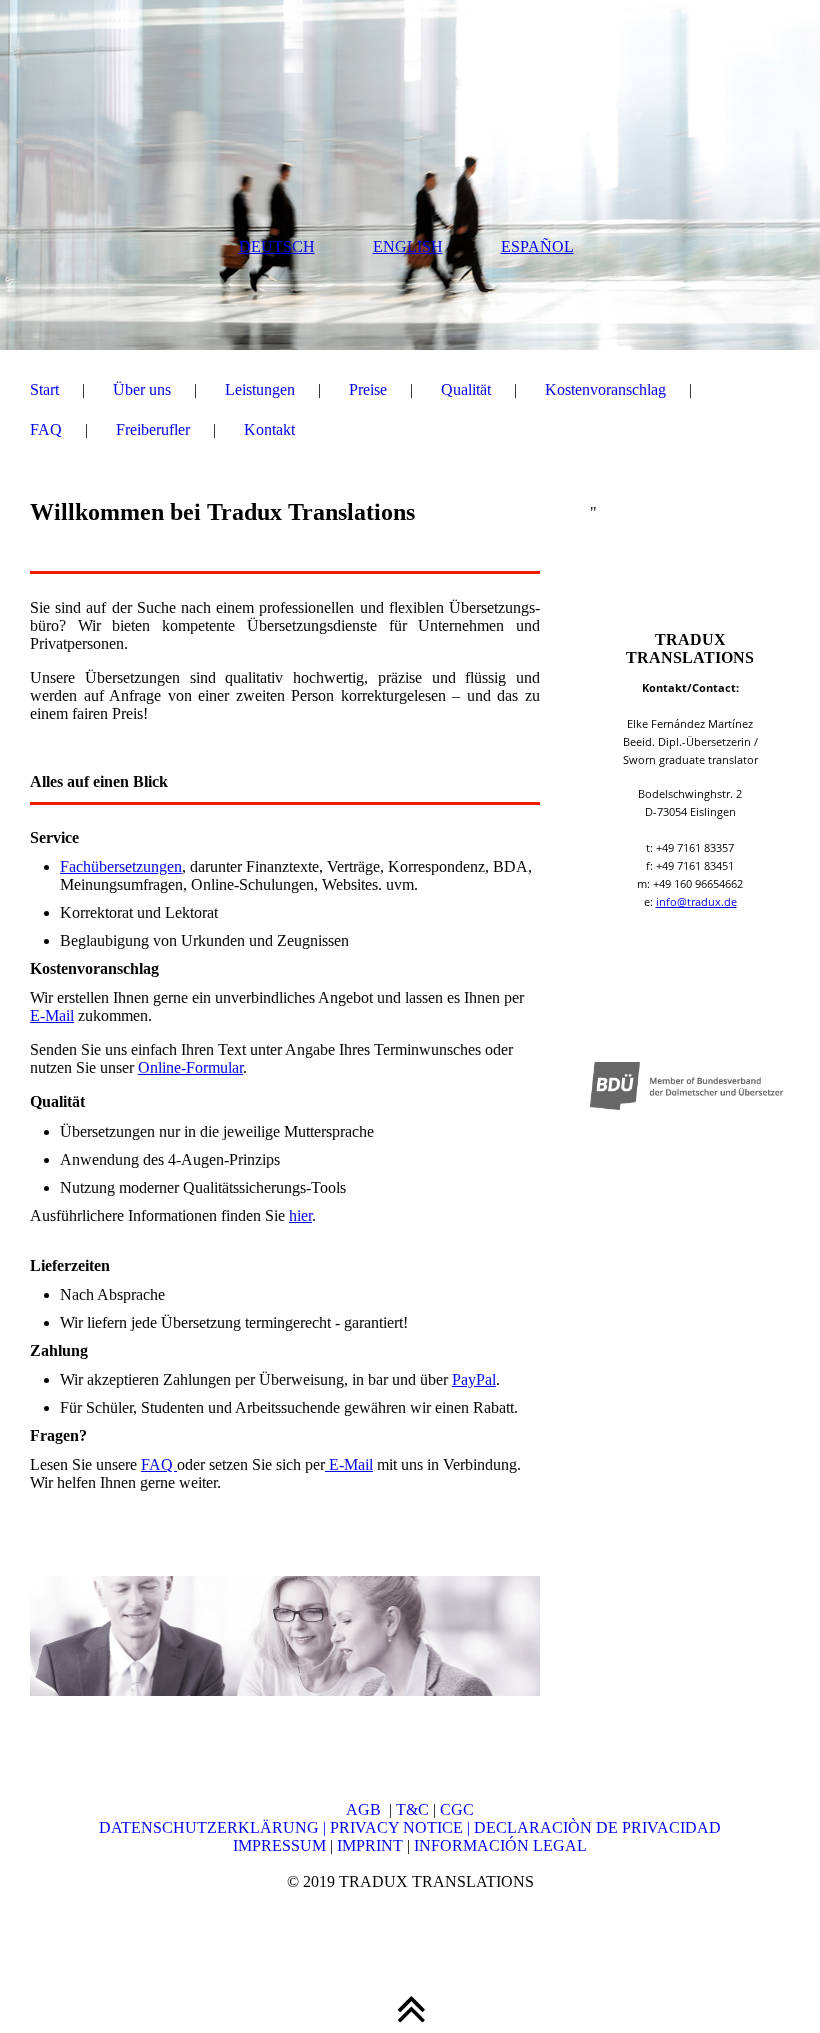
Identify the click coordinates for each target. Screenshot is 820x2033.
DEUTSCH (277, 246)
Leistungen (260, 389)
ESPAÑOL (537, 246)
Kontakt (269, 429)
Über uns (142, 389)
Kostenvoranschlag (605, 389)
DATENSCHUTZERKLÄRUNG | (214, 1827)
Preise (368, 389)
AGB (367, 1809)
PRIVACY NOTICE (398, 1827)
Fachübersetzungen (121, 866)
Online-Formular (190, 1067)
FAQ (46, 429)
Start (44, 389)
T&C (412, 1809)
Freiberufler (153, 429)
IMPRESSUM (279, 1845)
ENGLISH (408, 246)
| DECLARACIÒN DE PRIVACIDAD (594, 1827)
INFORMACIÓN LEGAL (500, 1845)
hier (300, 1215)
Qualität (466, 389)
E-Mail (52, 1015)
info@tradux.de (696, 901)
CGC (457, 1809)
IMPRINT (368, 1845)
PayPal (474, 1379)
